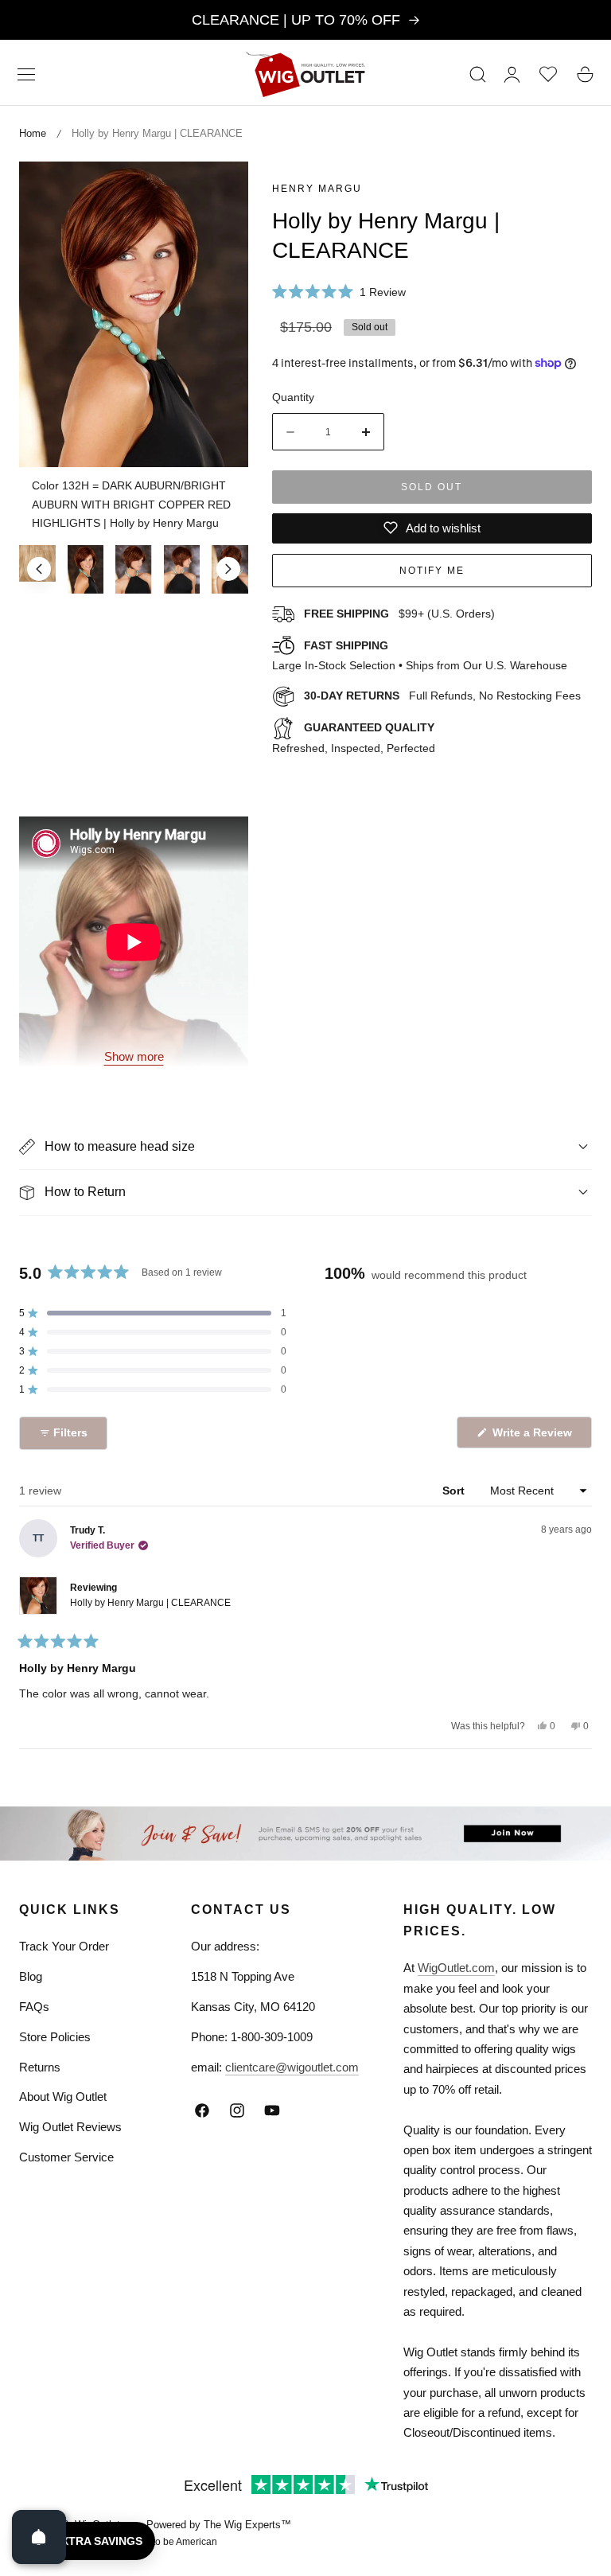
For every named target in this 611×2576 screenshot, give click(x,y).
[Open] (39, 2537)
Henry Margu (317, 189)
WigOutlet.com (456, 1968)
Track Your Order (64, 1946)
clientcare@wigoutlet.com (292, 2067)
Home (33, 133)
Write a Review (535, 1437)
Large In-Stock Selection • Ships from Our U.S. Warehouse (420, 656)
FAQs (34, 2007)
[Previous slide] (39, 569)
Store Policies (55, 2037)
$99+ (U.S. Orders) (399, 614)
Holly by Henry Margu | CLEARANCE (150, 1603)
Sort (455, 1491)
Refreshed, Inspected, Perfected (354, 738)
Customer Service (66, 2157)
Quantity (293, 397)
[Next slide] (228, 569)
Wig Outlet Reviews (70, 2127)
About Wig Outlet (63, 2097)
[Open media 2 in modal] (218, 191)
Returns (40, 2067)
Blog (31, 1976)
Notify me (432, 571)
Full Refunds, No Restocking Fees (442, 696)
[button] (26, 74)
